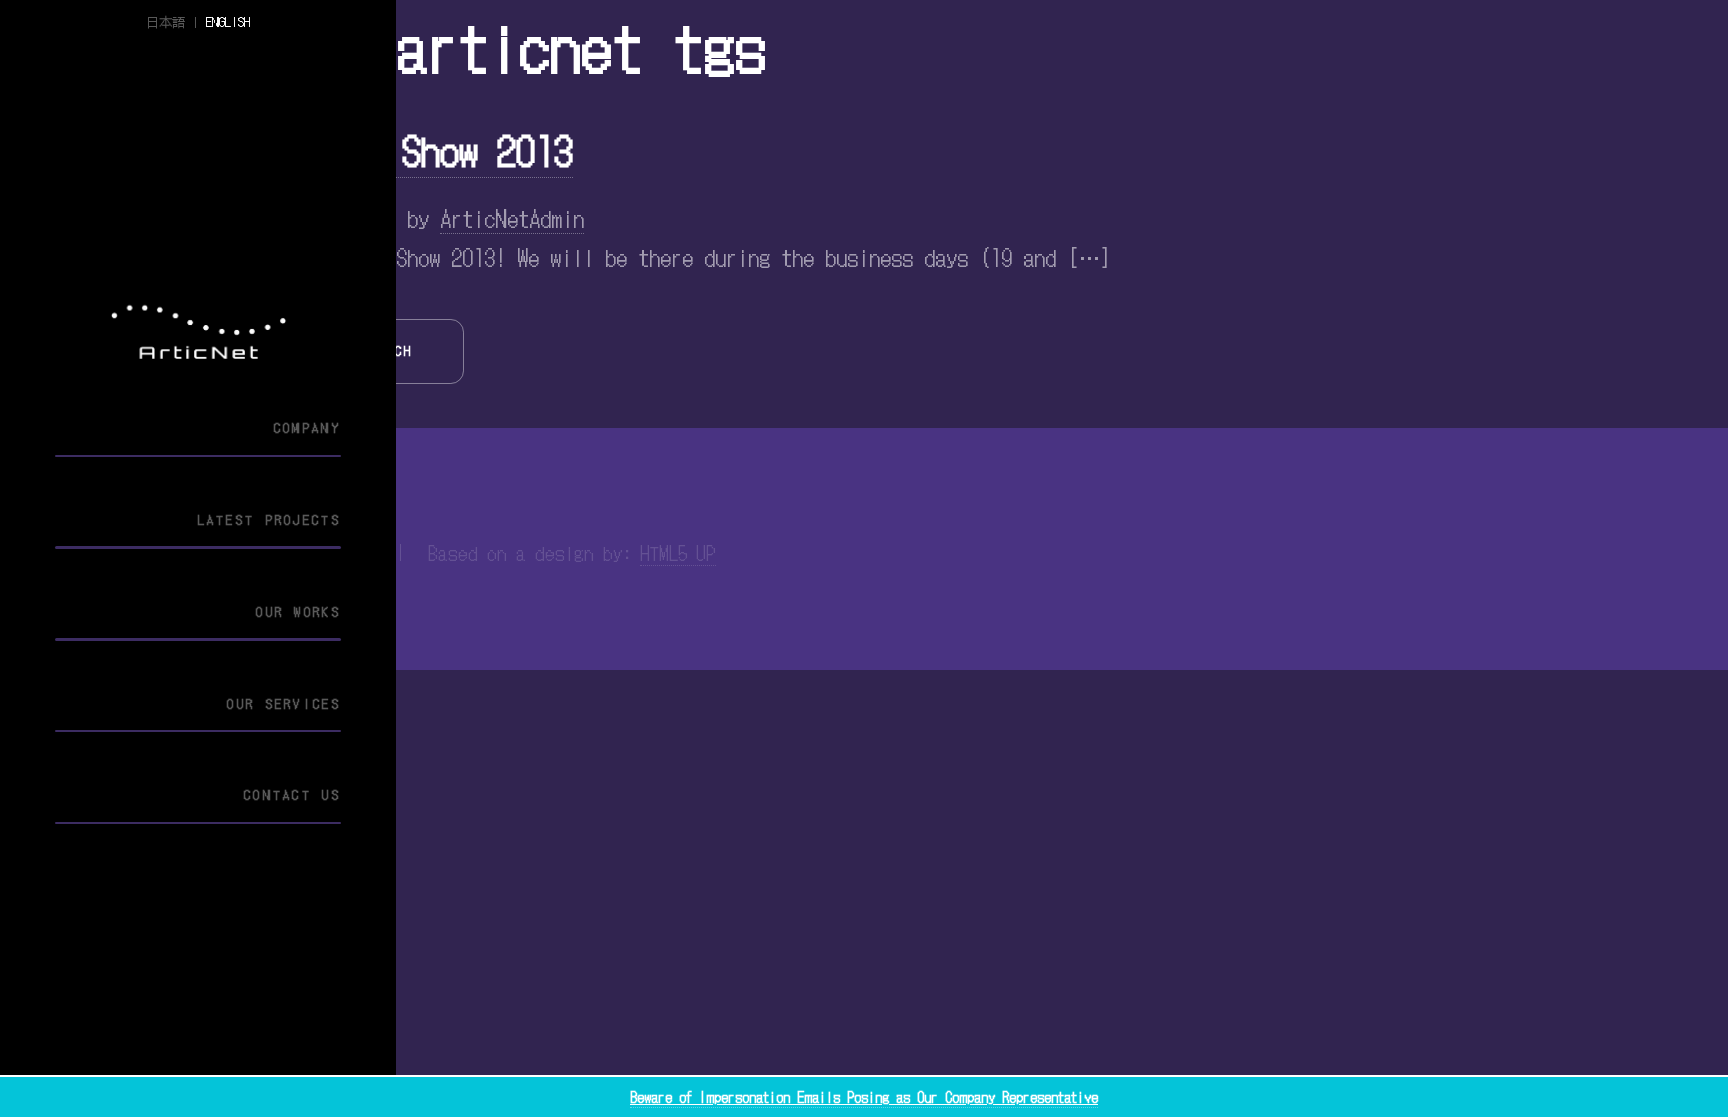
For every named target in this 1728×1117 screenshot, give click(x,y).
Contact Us (292, 794)
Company (307, 427)
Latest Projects (269, 519)
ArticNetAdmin (512, 217)
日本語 (165, 21)
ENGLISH (228, 21)
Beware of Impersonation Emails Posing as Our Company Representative (864, 1097)
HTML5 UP (678, 552)
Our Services (284, 703)
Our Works (298, 611)
